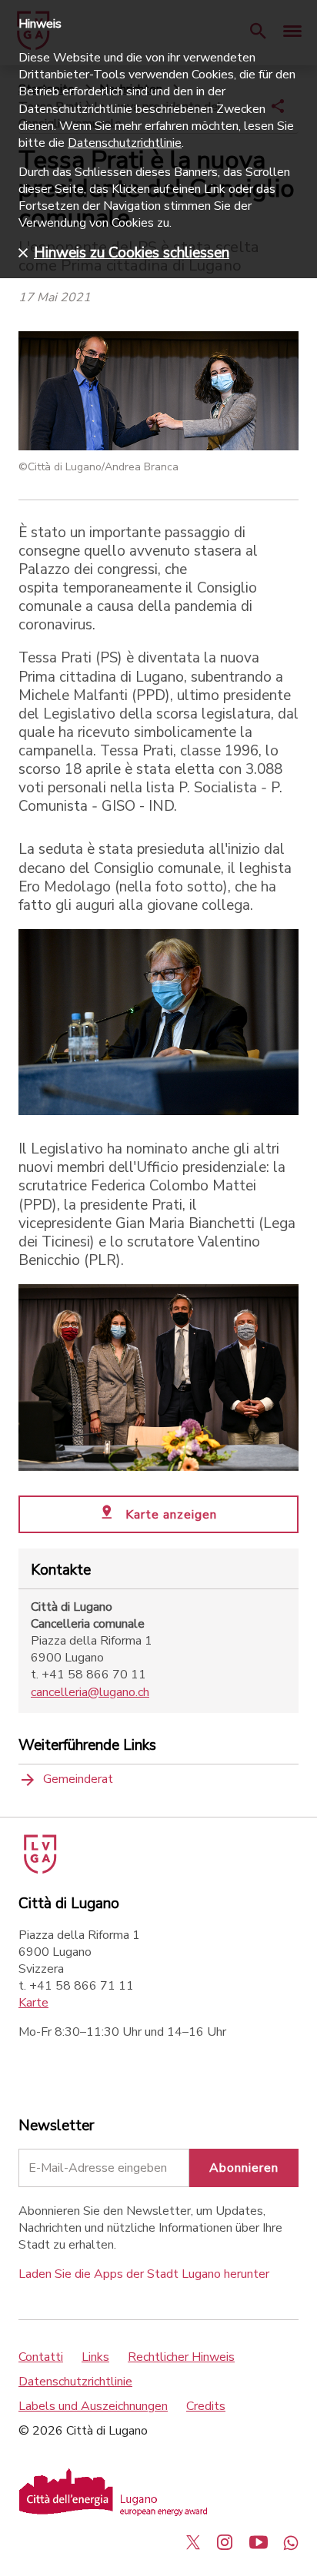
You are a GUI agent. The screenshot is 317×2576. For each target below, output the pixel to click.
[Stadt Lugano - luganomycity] (193, 2542)
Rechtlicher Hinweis (181, 2357)
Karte (33, 2003)
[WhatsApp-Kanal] (291, 2542)
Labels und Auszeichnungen (93, 2406)
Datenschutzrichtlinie (75, 2382)
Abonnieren (244, 2168)
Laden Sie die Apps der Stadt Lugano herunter (144, 2274)
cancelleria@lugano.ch (90, 1692)
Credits (206, 2406)
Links (95, 2357)
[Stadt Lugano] (39, 1870)
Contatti (41, 2357)
